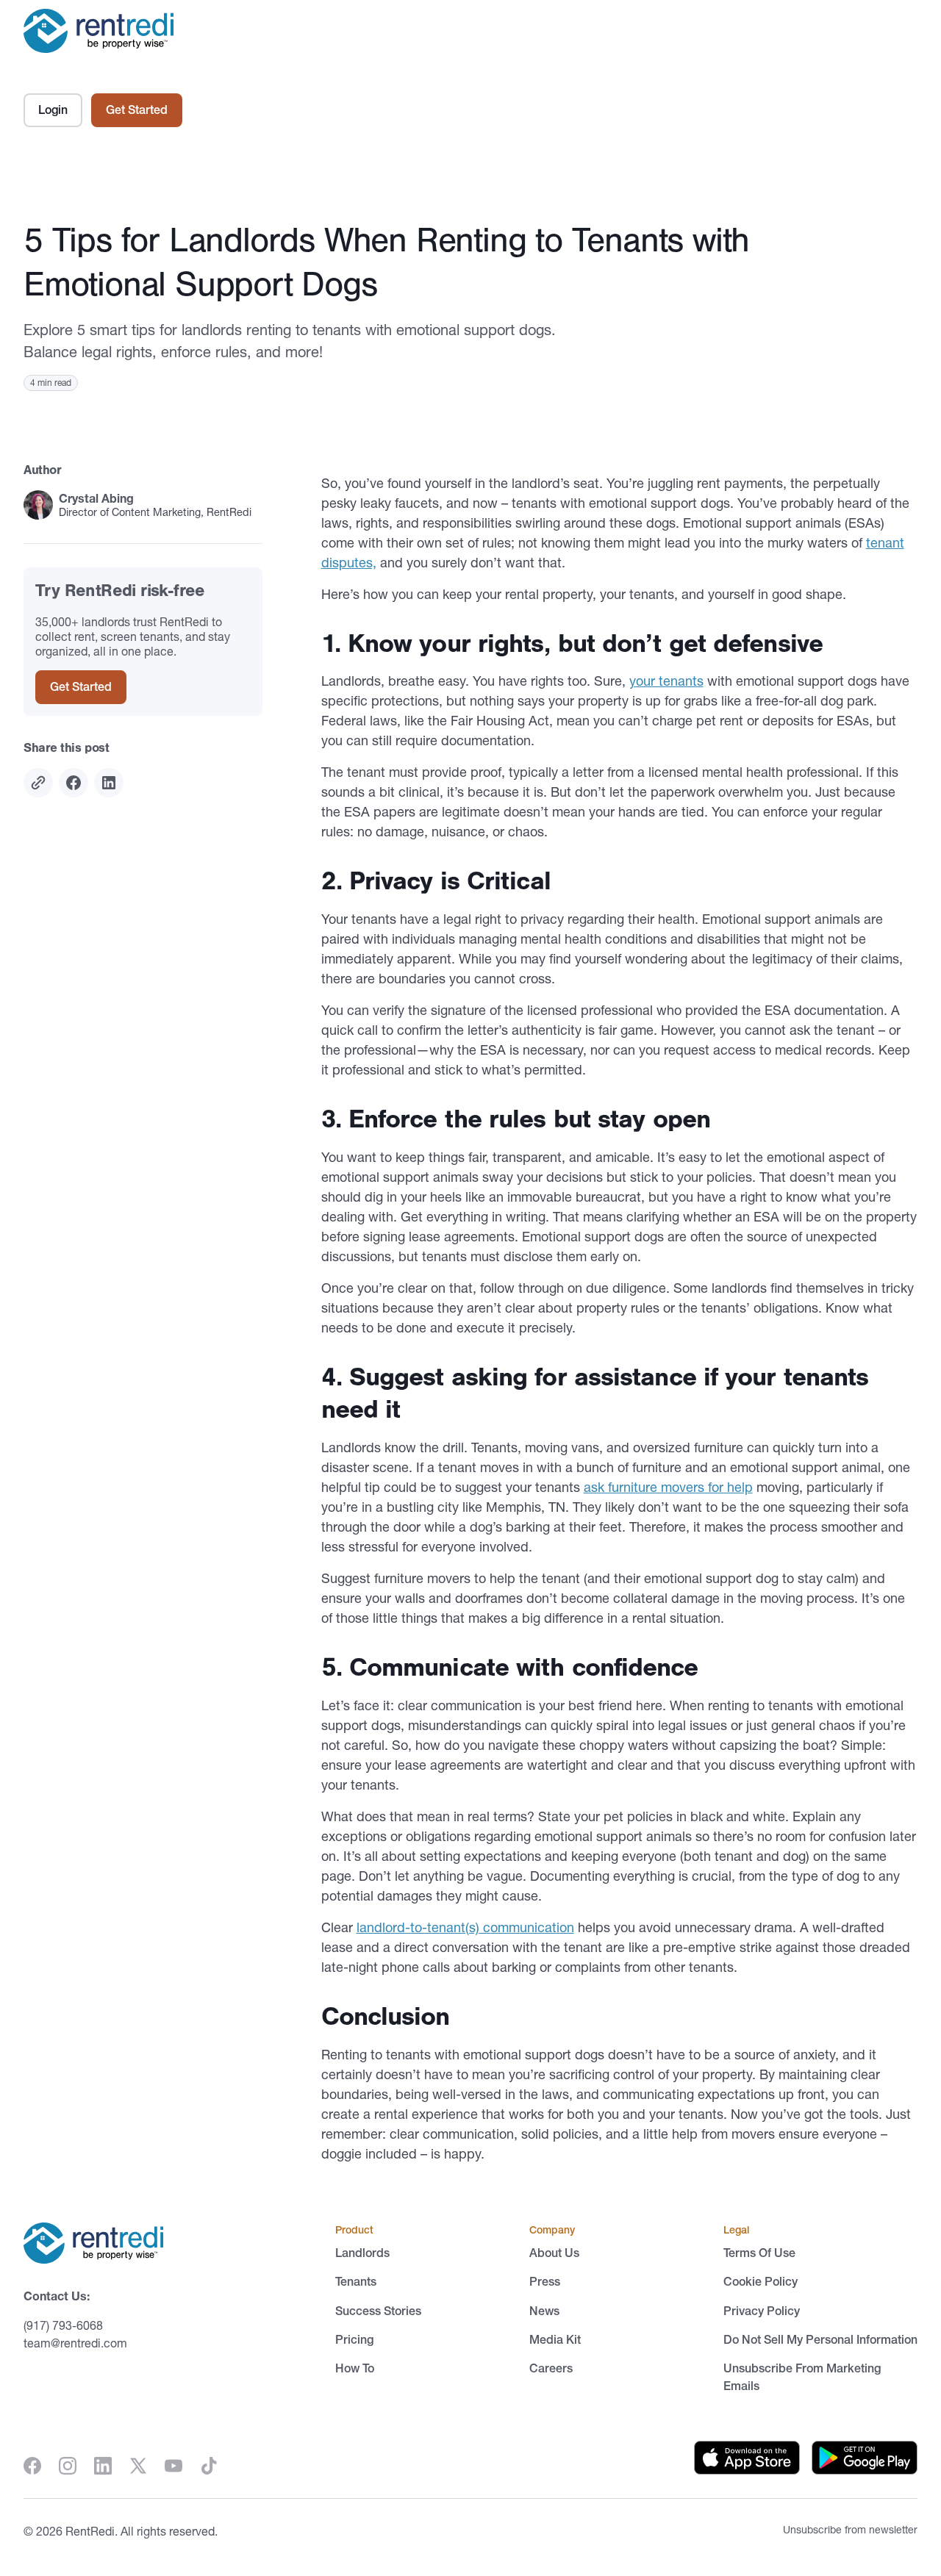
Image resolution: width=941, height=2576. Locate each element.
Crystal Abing (96, 498)
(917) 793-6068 (63, 2325)
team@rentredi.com (75, 2343)
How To (355, 2368)
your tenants (666, 681)
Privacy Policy (762, 2311)
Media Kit (555, 2339)
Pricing (354, 2339)
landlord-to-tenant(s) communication (465, 1927)
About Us (554, 2253)
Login (53, 110)
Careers (551, 2368)
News (544, 2311)
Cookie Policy (761, 2281)
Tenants (356, 2281)
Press (545, 2281)
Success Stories (378, 2311)
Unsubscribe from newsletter (850, 2530)
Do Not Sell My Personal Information (820, 2339)
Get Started (137, 110)
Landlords (362, 2253)
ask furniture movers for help (668, 1487)
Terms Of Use (759, 2253)
